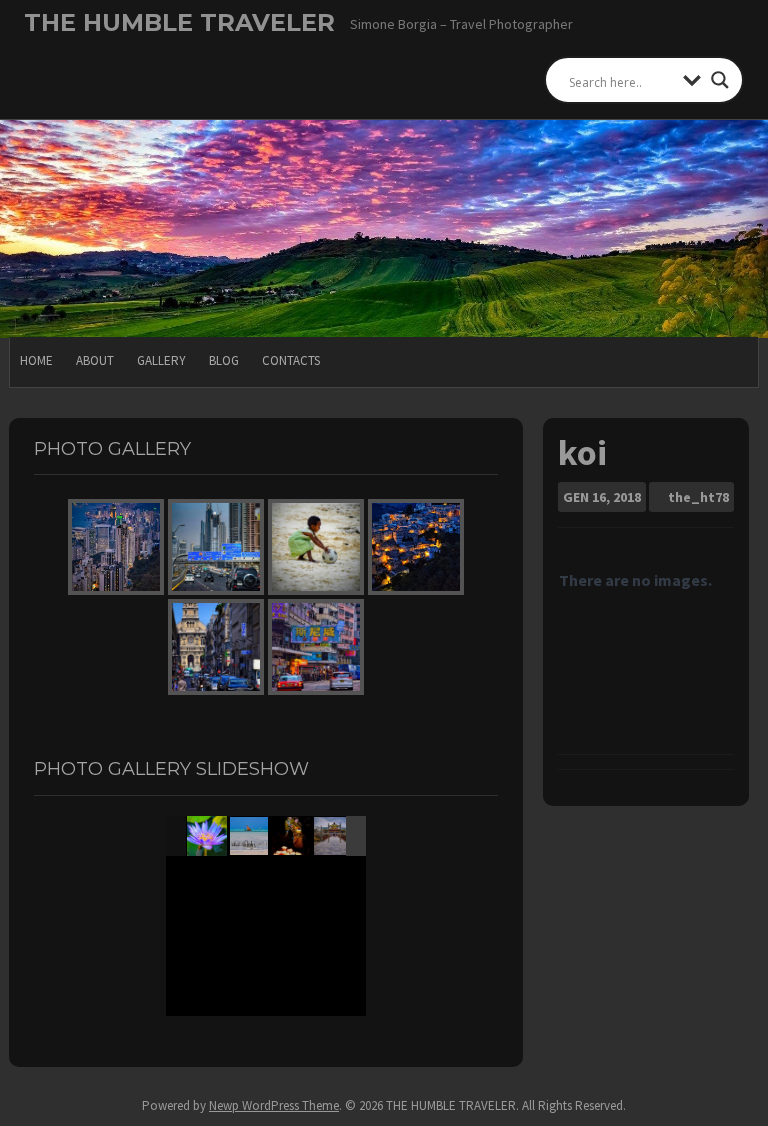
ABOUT (95, 360)
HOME (36, 360)
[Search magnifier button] (720, 80)
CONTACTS (291, 360)
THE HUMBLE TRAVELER (179, 22)
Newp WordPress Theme (274, 1105)
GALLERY (161, 360)
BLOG (224, 360)
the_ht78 (698, 497)
